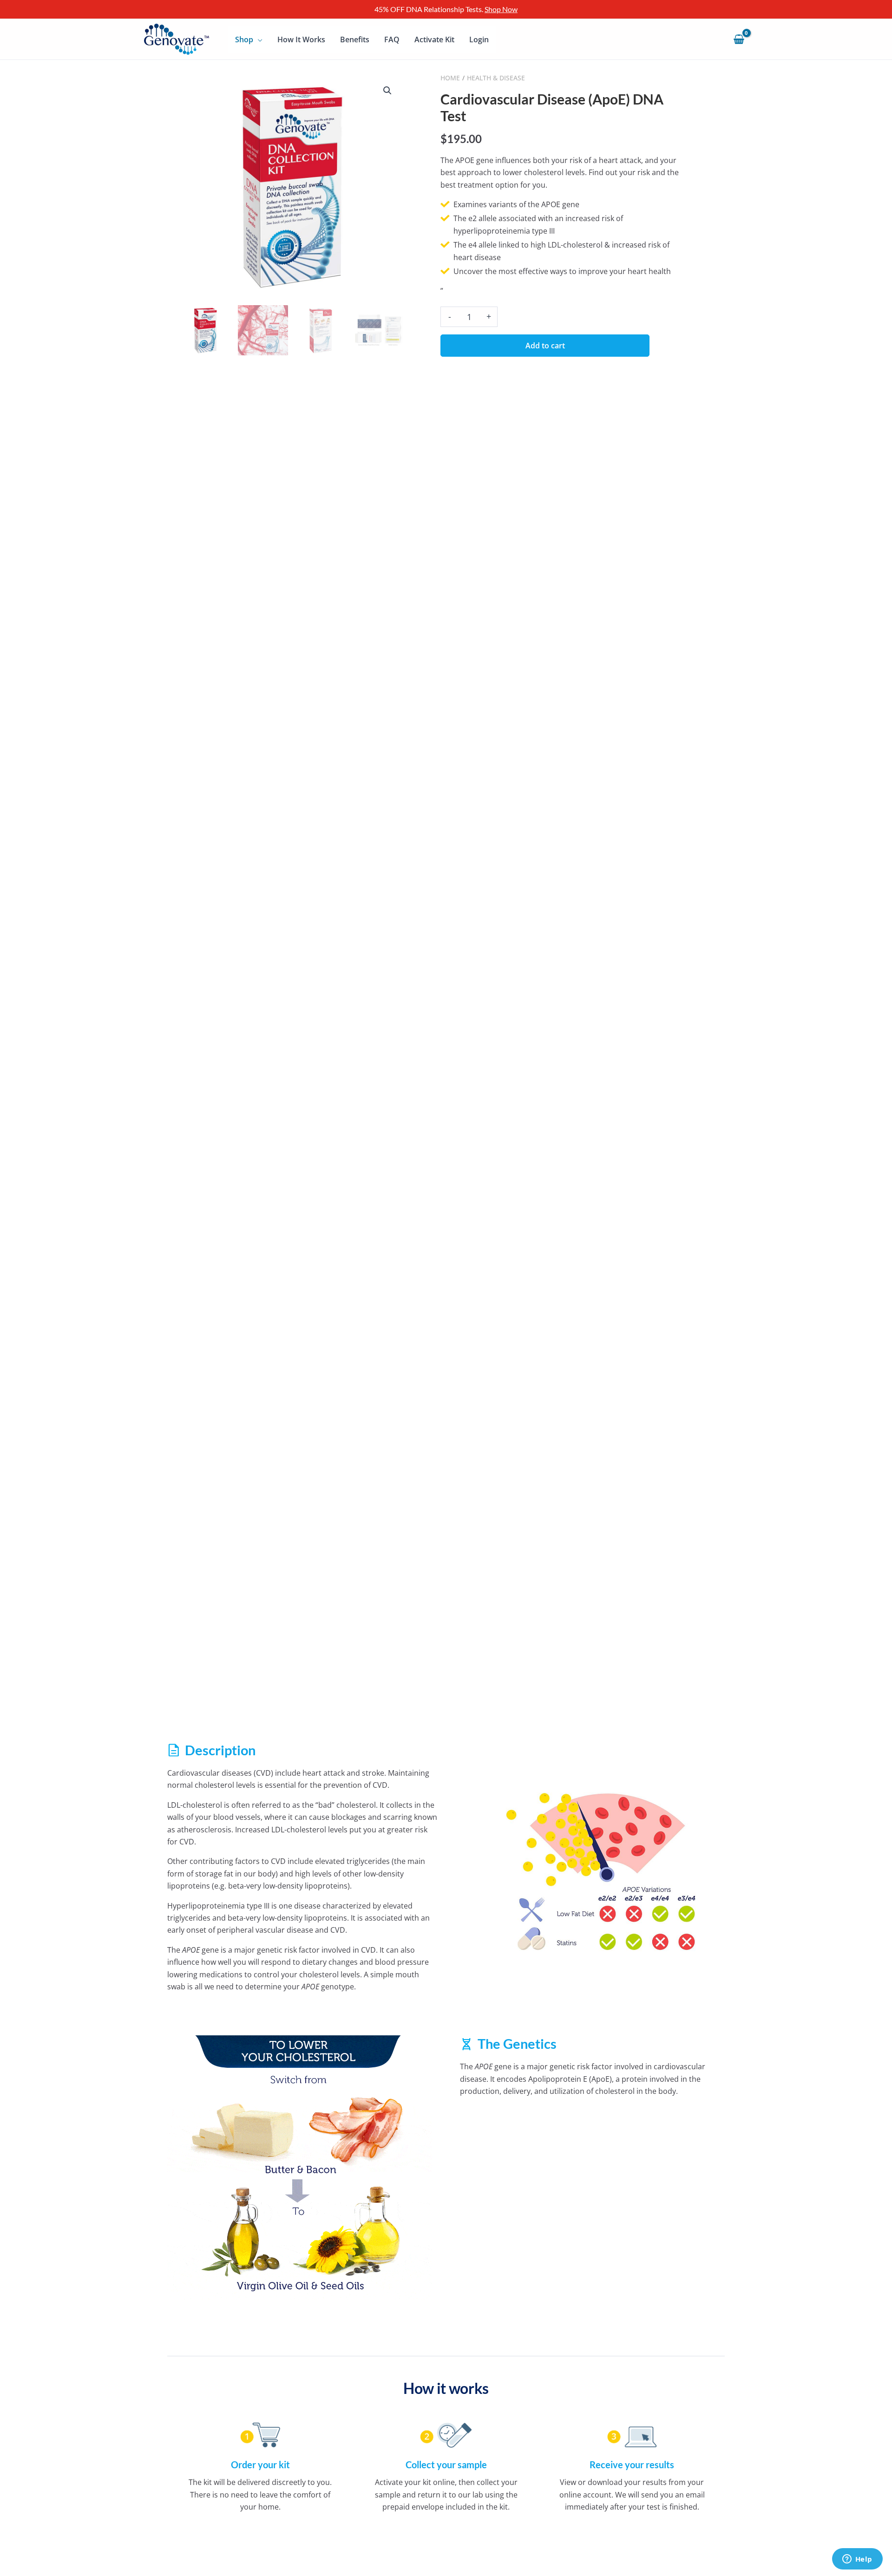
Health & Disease (496, 78)
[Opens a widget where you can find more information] (857, 2560)
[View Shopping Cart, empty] (739, 39)
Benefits (355, 39)
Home (450, 78)
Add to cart (545, 346)
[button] (387, 91)
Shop (244, 39)
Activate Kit (434, 39)
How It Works (301, 39)
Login (479, 39)
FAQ (392, 39)
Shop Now (501, 9)
